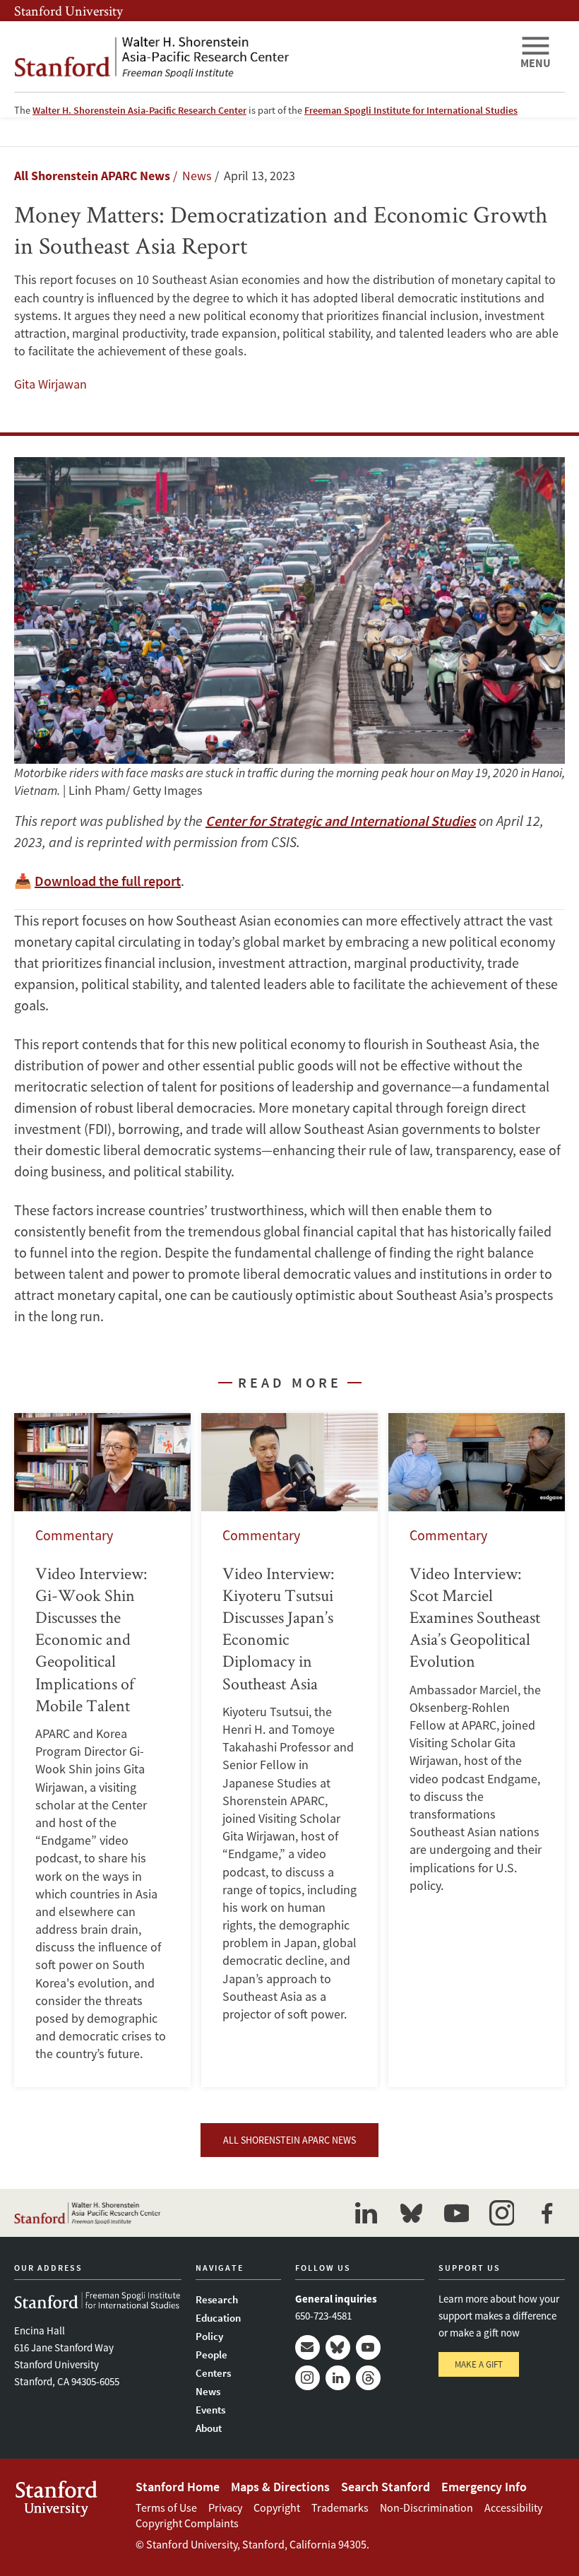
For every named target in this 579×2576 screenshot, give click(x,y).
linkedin (366, 2213)
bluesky (411, 2213)
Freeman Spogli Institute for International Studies (411, 110)
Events (210, 2410)
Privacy (225, 2507)
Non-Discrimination (426, 2507)
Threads (368, 2378)
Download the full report (108, 881)
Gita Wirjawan (50, 384)
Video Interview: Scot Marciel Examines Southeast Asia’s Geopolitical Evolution (477, 1750)
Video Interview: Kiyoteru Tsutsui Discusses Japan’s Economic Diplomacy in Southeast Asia (289, 1750)
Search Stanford (386, 2487)
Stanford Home (178, 2487)
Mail (308, 2347)
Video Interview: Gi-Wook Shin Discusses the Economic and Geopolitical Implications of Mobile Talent (102, 1750)
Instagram (308, 2378)
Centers (213, 2373)
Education (218, 2318)
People (211, 2355)
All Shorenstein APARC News (92, 176)
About (209, 2428)
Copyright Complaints (187, 2523)
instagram (501, 2213)
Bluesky (338, 2347)
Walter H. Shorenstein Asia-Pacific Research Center (139, 110)
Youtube (368, 2347)
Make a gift (479, 2364)
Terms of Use (166, 2507)
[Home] (261, 57)
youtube (456, 2213)
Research (217, 2299)
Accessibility (513, 2507)
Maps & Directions (280, 2487)
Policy (209, 2336)
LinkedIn (338, 2378)
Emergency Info (484, 2487)
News (208, 2391)
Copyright (277, 2507)
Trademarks (340, 2507)
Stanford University (68, 11)
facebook (547, 2213)
